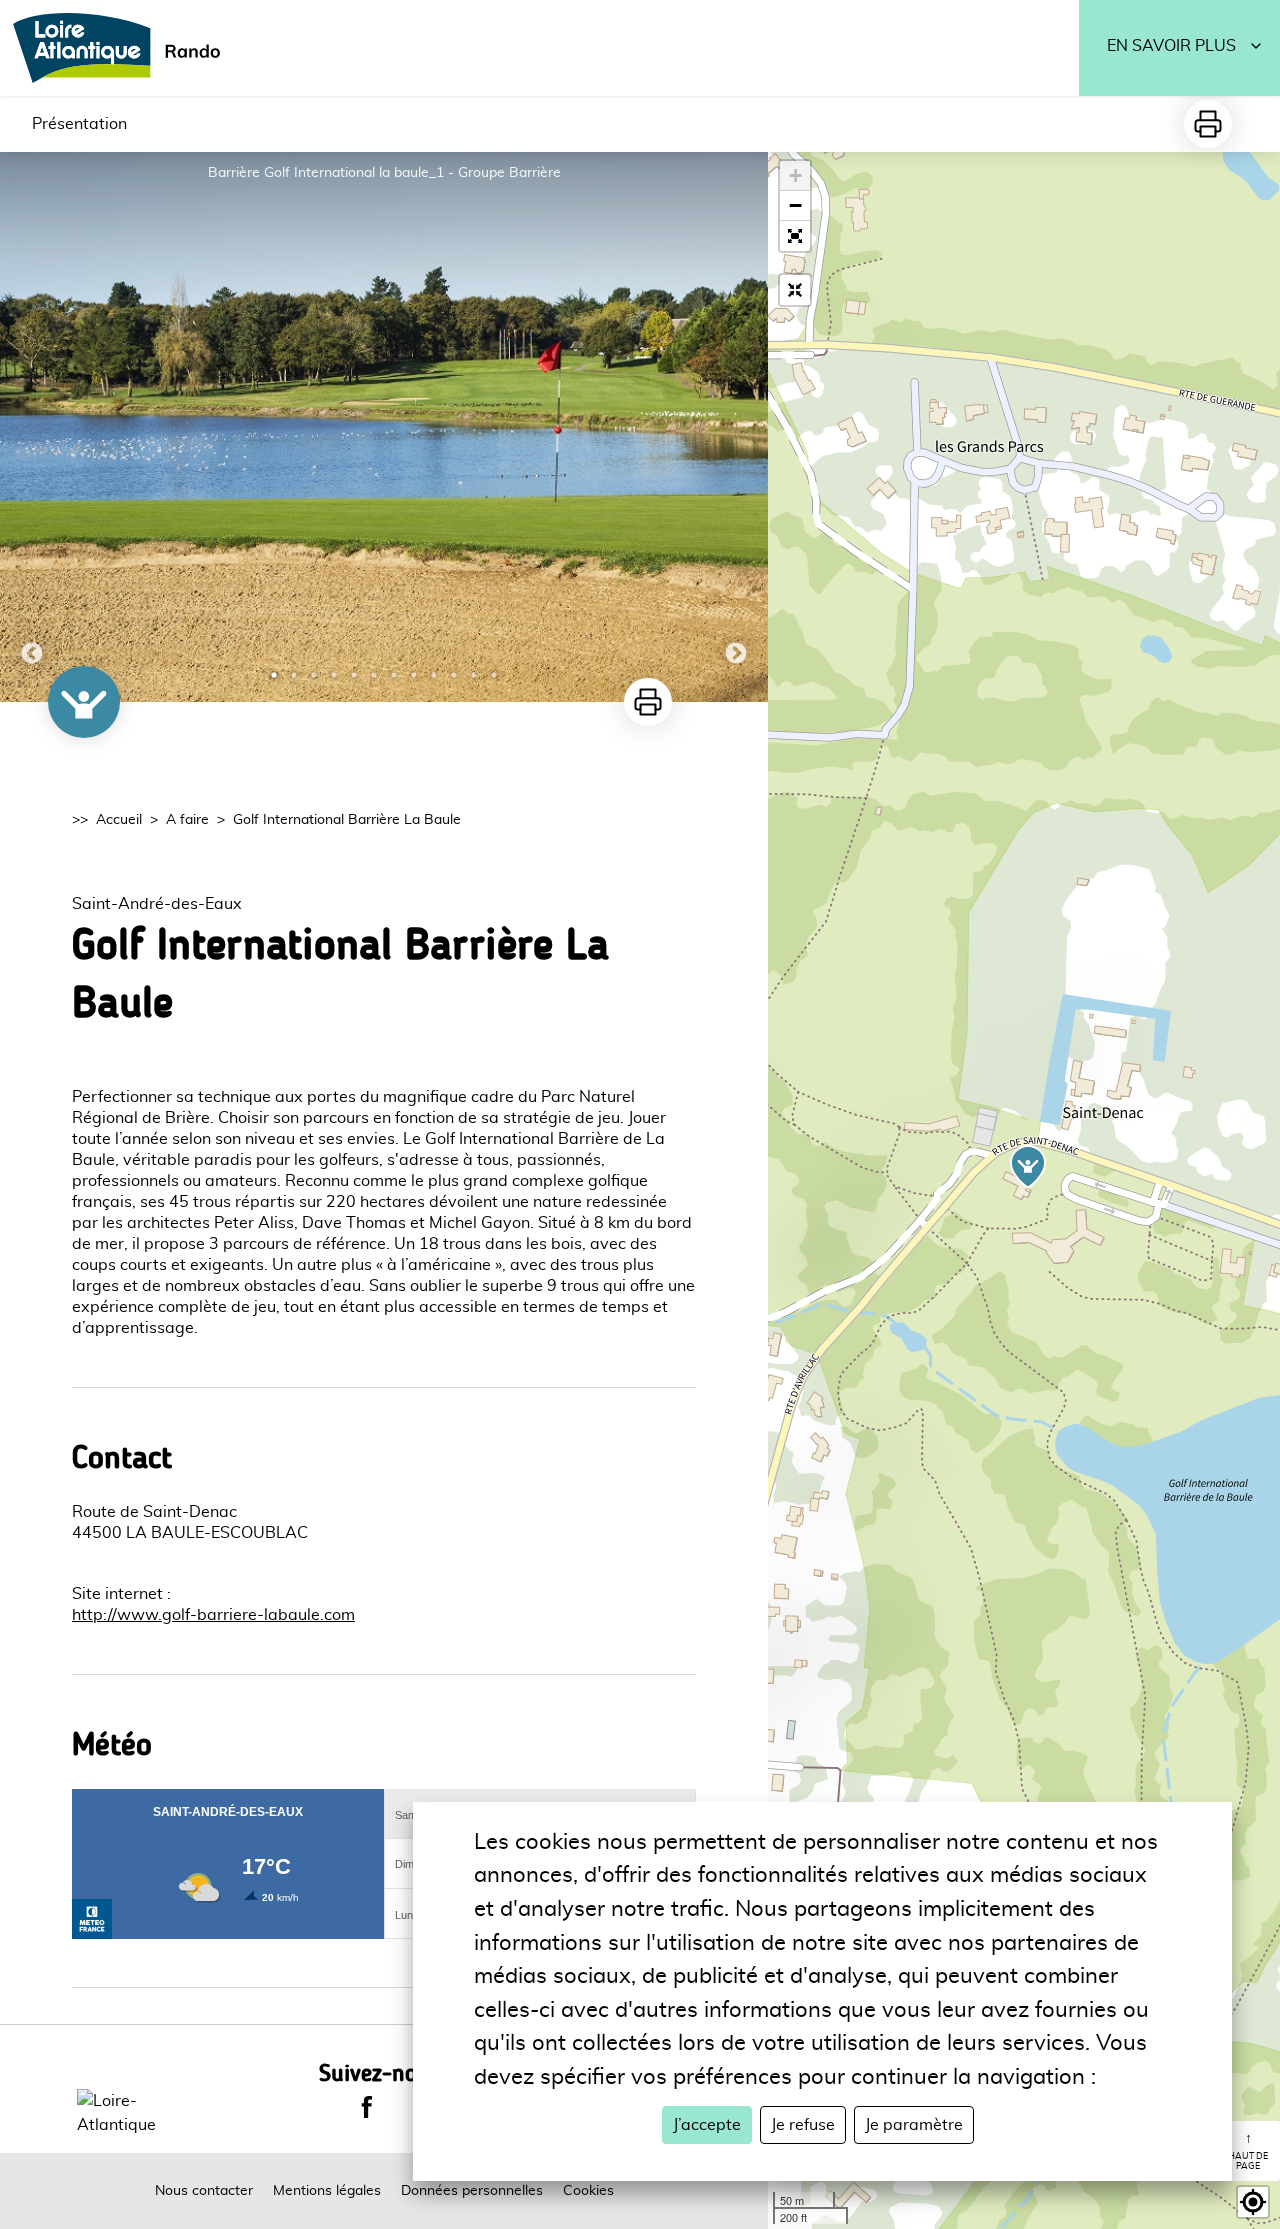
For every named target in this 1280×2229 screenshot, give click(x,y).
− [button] (795, 205)
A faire (187, 820)
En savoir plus (1171, 46)
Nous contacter (204, 2191)
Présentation (79, 124)
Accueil (119, 820)
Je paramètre (914, 2125)
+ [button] (795, 175)
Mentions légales (327, 2191)
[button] (795, 236)
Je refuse (803, 2125)
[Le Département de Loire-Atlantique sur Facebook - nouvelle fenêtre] (367, 2107)
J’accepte (707, 2125)
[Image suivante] (736, 427)
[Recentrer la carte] (795, 290)
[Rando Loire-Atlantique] (123, 48)
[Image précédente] (32, 427)
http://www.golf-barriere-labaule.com (213, 1615)
